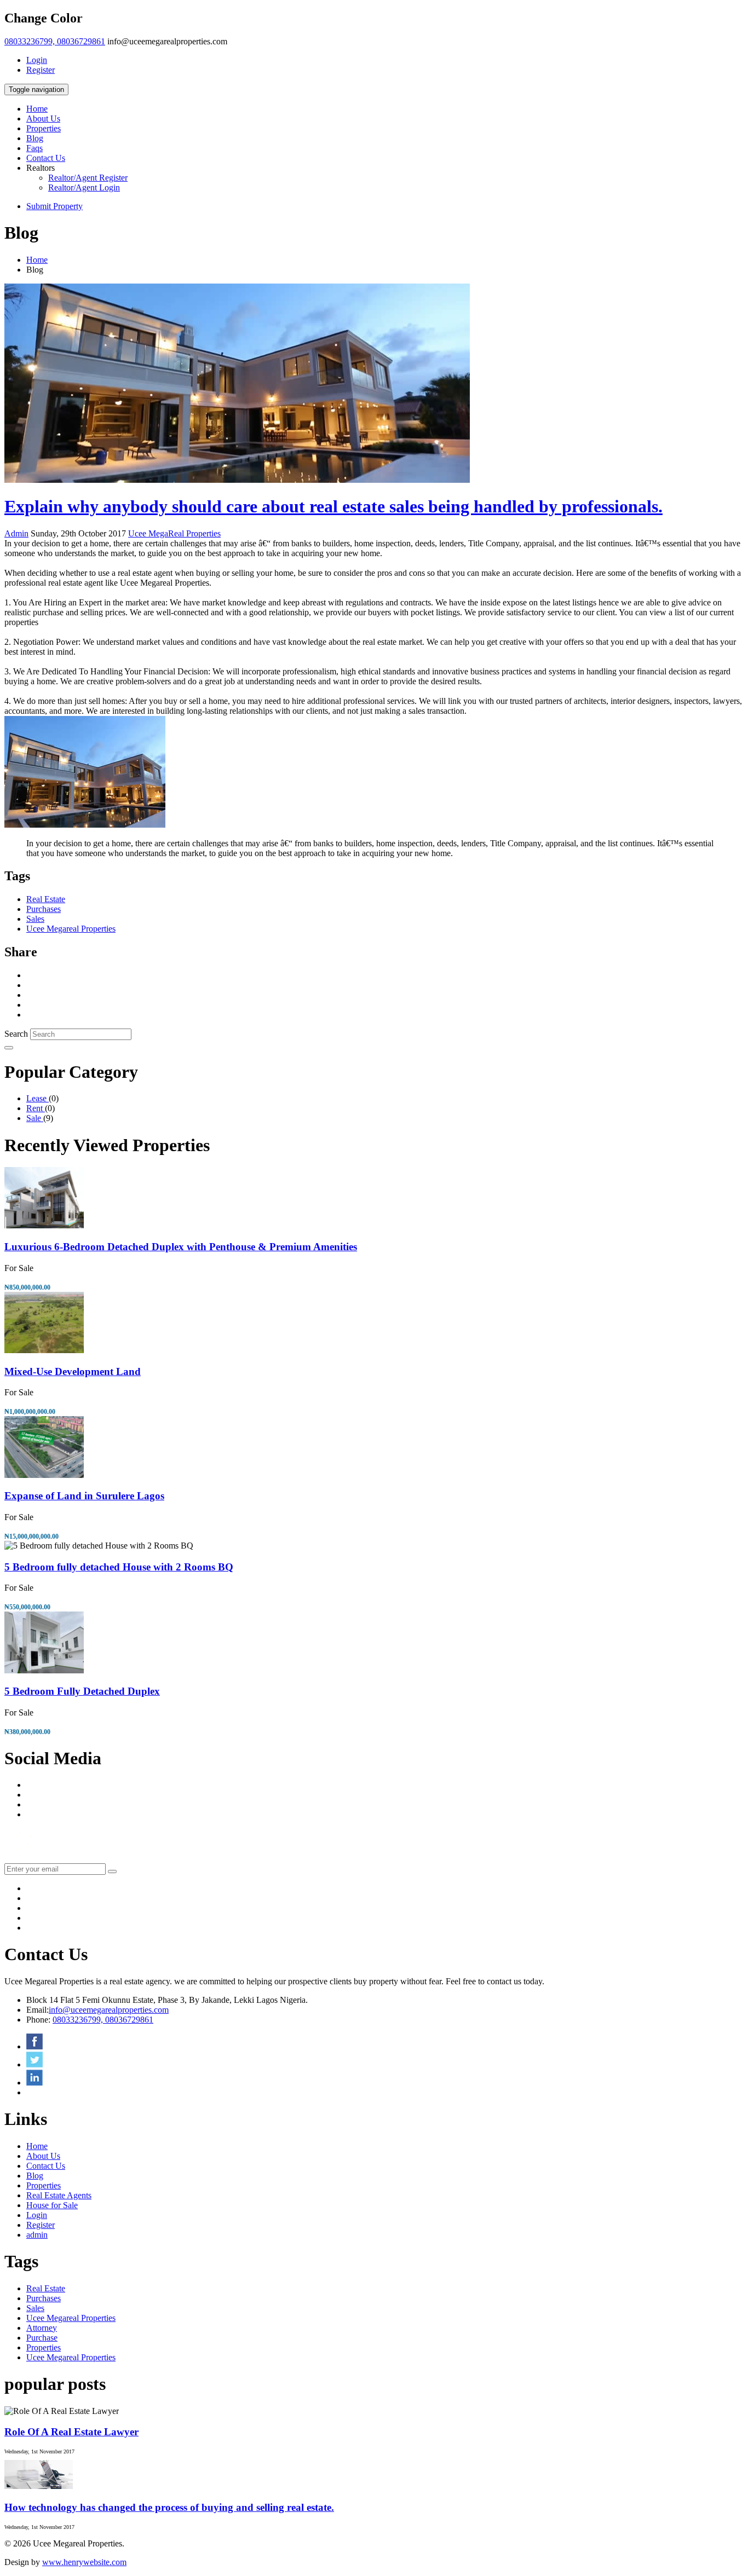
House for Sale (52, 2205)
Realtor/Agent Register (88, 178)
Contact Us (46, 158)
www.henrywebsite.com (84, 2562)
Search (16, 1034)
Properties (44, 128)
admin (37, 2235)
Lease (38, 1098)
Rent (36, 1108)
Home (37, 109)
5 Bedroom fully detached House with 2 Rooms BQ (119, 1567)
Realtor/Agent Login (84, 187)
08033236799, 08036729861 (55, 41)
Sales (35, 919)
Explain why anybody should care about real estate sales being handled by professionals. (333, 506)
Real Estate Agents (59, 2195)
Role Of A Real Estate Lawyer (71, 2432)
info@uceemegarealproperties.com (109, 2010)
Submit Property (54, 206)
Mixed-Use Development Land (73, 1371)
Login (37, 60)
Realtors (41, 168)
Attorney (42, 2328)
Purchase (42, 2338)
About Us (43, 119)
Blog (35, 138)
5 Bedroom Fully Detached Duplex (82, 1691)
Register (41, 70)
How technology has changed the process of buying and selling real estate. (169, 2507)
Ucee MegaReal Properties (174, 533)
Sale (35, 1118)
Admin (16, 533)
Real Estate (46, 899)
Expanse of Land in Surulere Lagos (84, 1496)
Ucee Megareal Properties (71, 929)
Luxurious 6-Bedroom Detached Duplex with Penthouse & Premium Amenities (181, 1247)
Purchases (44, 909)
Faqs (34, 148)
